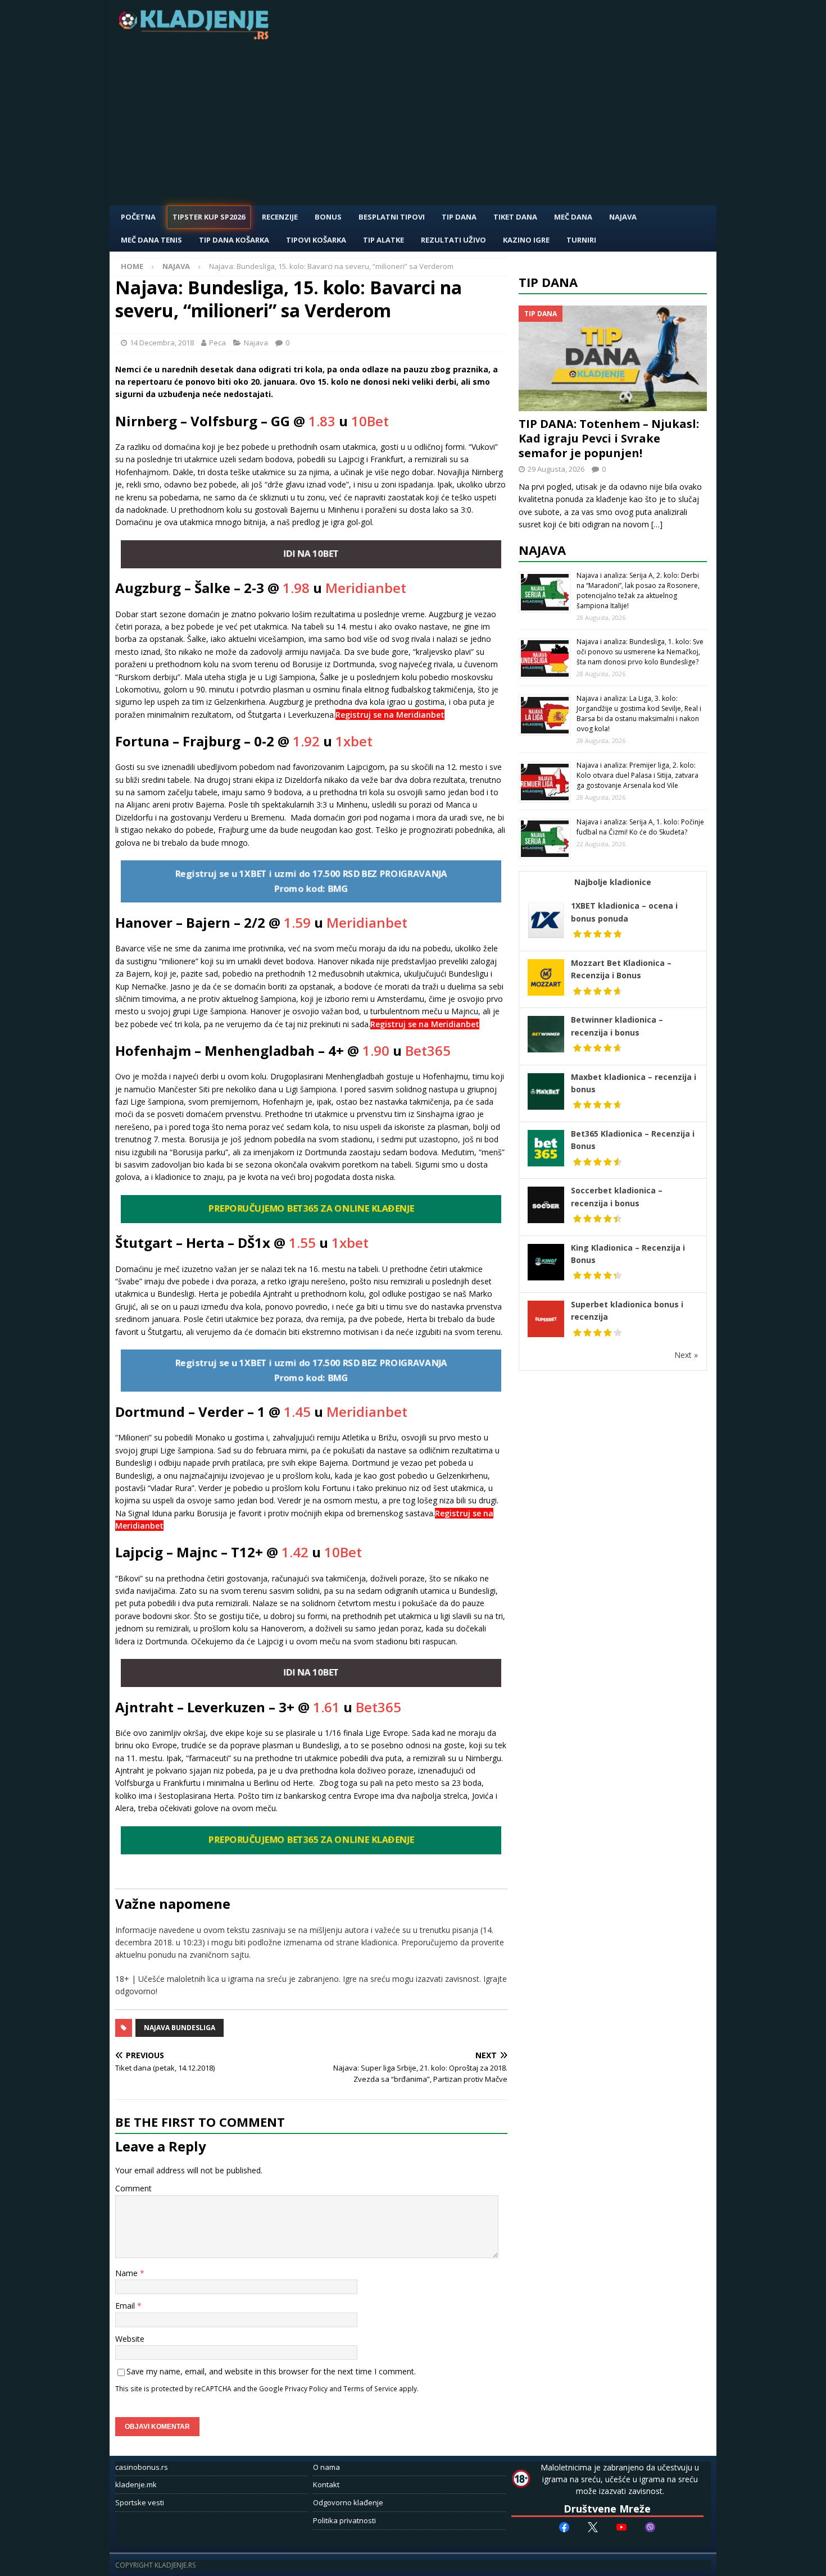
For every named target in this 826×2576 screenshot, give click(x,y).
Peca (217, 343)
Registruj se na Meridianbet (390, 715)
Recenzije (280, 217)
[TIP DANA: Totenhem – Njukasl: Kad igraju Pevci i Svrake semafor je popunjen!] (613, 359)
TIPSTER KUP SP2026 (209, 217)
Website (130, 2339)
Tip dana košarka (234, 240)
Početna (138, 217)
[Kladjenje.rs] (196, 36)
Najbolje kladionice (613, 882)
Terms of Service (370, 2388)
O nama (326, 2467)
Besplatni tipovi (392, 217)
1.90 (376, 1050)
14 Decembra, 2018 (162, 343)
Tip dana (548, 282)
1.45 (297, 1412)
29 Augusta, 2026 (556, 469)
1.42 (295, 1552)
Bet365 (428, 1050)
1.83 (322, 421)
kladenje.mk (136, 2484)
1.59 (297, 922)
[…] (657, 524)
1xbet (354, 741)
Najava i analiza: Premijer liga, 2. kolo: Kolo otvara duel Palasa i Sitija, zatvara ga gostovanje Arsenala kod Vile (637, 775)
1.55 (302, 1243)
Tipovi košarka (316, 240)
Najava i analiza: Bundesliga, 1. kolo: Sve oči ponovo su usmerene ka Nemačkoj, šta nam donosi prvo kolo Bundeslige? (640, 652)
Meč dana (573, 217)
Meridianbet (366, 588)
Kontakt (326, 2484)
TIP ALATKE (383, 240)
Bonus (328, 217)
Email (126, 2306)
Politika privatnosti (344, 2520)
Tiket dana (515, 217)
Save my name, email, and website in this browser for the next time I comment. (271, 2371)
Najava (623, 217)
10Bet (370, 421)
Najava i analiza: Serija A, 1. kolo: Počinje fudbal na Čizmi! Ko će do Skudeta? (640, 827)
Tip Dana (459, 217)
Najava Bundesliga (180, 2028)
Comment (133, 2188)
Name (128, 2273)
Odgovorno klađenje (348, 2502)
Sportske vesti (140, 2502)
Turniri (581, 240)
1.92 (306, 741)
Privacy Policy (306, 2388)
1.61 (326, 1707)
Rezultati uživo (453, 240)
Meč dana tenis (151, 240)
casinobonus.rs (142, 2467)
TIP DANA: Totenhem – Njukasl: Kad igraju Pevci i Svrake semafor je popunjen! (609, 438)
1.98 (296, 588)
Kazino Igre (526, 240)
